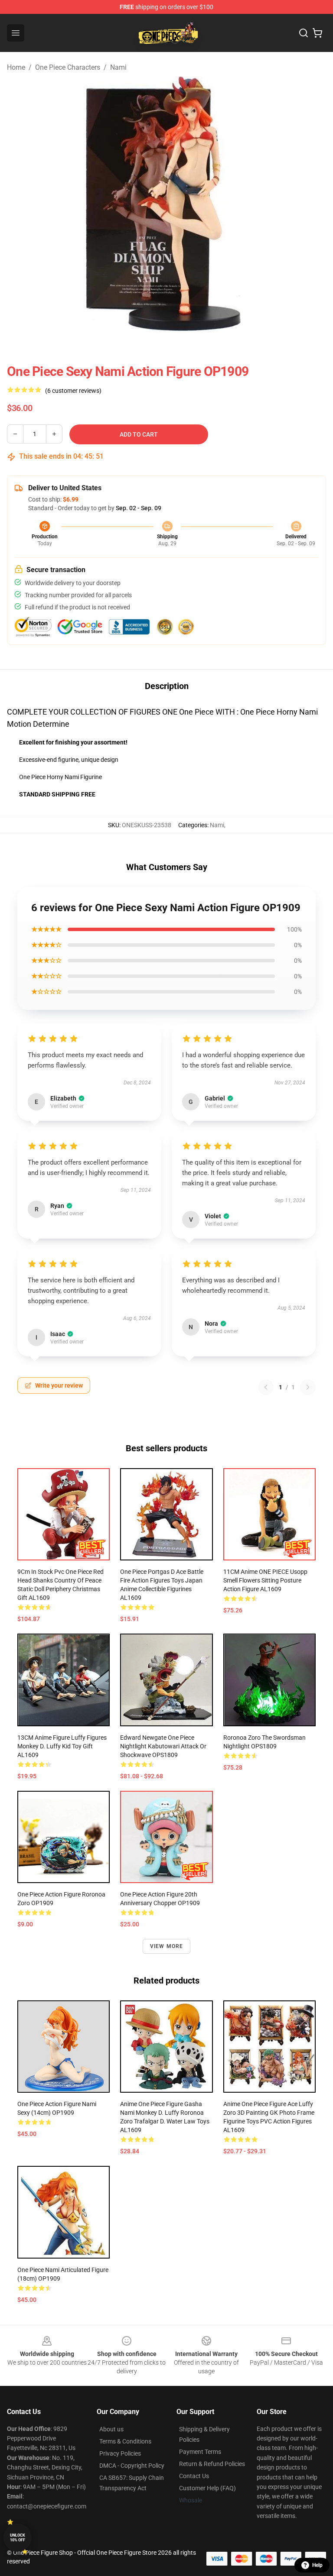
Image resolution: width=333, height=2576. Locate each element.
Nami (118, 67)
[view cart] (317, 33)
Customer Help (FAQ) (207, 2488)
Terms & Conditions (125, 2441)
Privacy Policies (120, 2453)
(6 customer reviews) (73, 391)
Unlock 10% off (18, 2538)
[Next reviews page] (308, 1387)
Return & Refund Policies (212, 2464)
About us (111, 2429)
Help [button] (317, 2565)
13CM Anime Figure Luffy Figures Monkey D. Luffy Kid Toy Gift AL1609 (62, 1746)
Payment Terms (200, 2452)
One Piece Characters (68, 67)
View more (167, 1946)
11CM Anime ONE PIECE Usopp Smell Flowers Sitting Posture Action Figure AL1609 (265, 1580)
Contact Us (194, 2476)
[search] (304, 33)
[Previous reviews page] (266, 1387)
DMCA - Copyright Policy (132, 2466)
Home (16, 67)
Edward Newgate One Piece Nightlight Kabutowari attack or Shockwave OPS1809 (163, 1746)
